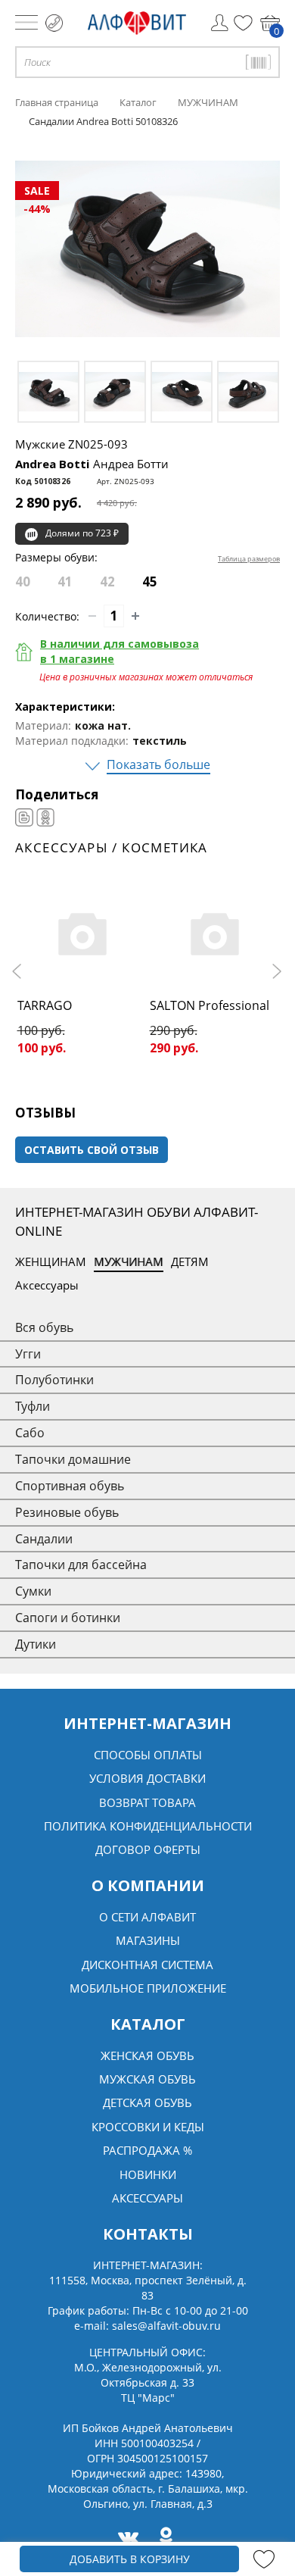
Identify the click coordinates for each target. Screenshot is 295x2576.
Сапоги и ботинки (68, 1618)
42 (107, 581)
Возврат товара (147, 1802)
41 (65, 581)
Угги (28, 1354)
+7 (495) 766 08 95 (54, 23)
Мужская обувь (147, 2079)
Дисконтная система (147, 1965)
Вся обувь (44, 1327)
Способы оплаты (148, 1755)
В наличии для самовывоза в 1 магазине (120, 651)
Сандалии (44, 1539)
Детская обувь (147, 2102)
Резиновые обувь (67, 1512)
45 (150, 581)
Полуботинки (54, 1380)
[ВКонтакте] (24, 818)
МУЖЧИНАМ (129, 1261)
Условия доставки (147, 1778)
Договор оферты (148, 1849)
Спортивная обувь (70, 1486)
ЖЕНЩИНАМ (51, 1261)
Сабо (30, 1433)
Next (276, 971)
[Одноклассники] (45, 818)
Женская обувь (147, 2055)
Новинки (148, 2174)
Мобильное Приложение (148, 1988)
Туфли (33, 1406)
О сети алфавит (147, 1917)
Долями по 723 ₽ (82, 533)
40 (23, 581)
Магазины (148, 1940)
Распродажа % (147, 2150)
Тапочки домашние (73, 1459)
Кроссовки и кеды (148, 2127)
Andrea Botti (92, 464)
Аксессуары (47, 1285)
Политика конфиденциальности (148, 1826)
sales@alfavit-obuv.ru (166, 2326)
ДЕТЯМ (190, 1261)
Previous (19, 971)
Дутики (36, 1644)
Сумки (33, 1591)
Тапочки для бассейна (81, 1565)
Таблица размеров (249, 559)
